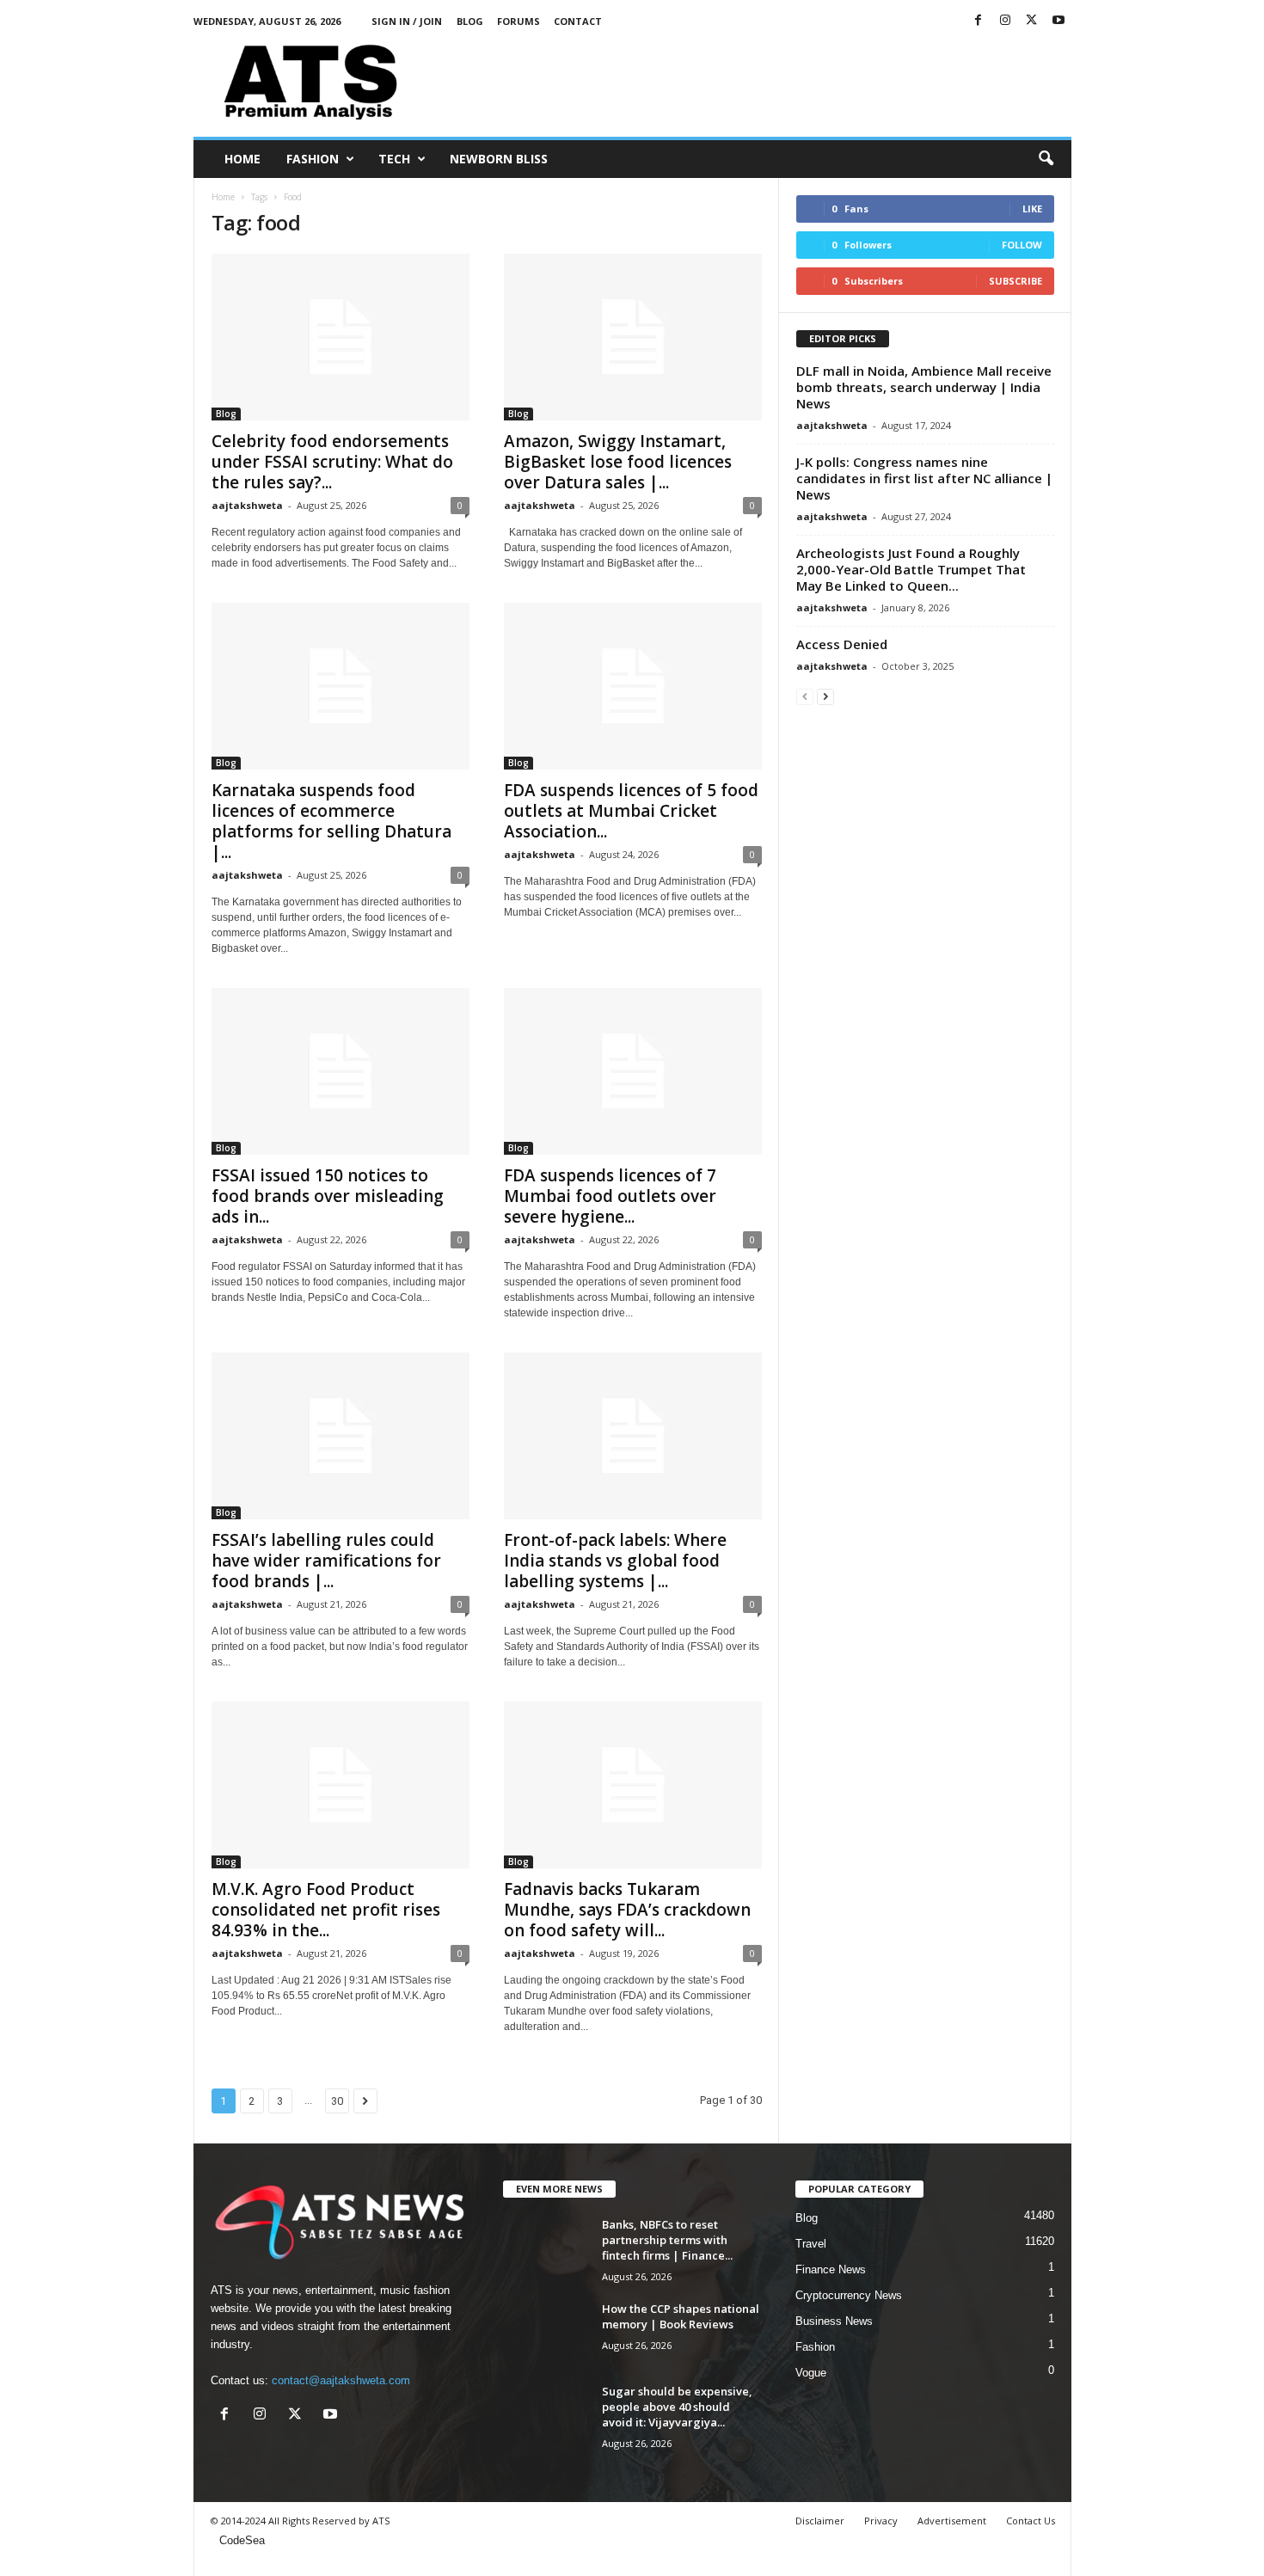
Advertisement (952, 2521)
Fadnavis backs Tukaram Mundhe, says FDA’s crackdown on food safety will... (627, 1910)
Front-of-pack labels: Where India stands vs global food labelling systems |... (615, 1561)
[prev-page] (805, 696)
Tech (394, 159)
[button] (1046, 159)
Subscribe (1015, 281)
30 (337, 2101)
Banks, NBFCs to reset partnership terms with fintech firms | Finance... (667, 2240)
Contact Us (1031, 2521)
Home (242, 159)
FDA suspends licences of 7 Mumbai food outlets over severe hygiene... (610, 1196)
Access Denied (842, 644)
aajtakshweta (247, 505)
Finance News (831, 2269)
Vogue (811, 2373)
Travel (811, 2244)
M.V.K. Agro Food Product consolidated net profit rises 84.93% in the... (326, 1910)
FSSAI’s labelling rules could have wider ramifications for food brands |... (326, 1561)
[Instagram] (1005, 21)
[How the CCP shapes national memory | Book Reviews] (546, 2333)
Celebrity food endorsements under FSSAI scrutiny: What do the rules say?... (332, 462)
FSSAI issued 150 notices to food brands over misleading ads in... (328, 1196)
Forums (518, 21)
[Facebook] (979, 21)
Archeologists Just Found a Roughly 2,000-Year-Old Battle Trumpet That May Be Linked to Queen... (911, 569)
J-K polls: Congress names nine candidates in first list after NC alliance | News (924, 478)
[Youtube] (1058, 21)
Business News (834, 2321)
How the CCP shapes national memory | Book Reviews (681, 2316)
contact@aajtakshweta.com (341, 2380)
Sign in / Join (407, 21)
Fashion (313, 159)
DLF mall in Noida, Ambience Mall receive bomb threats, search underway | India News (924, 387)
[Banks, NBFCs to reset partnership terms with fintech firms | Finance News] (546, 2249)
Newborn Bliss (499, 159)
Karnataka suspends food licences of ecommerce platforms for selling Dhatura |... (331, 821)
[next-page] (825, 696)
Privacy (881, 2521)
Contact (578, 21)
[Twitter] (1032, 21)
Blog (470, 21)
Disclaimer (820, 2521)
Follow (1022, 245)
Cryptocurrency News (849, 2295)
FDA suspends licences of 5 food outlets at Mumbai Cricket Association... (631, 811)
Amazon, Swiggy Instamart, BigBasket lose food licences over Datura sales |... (618, 462)
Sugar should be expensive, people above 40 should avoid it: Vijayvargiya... (677, 2407)
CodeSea (242, 2540)
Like (1032, 209)
